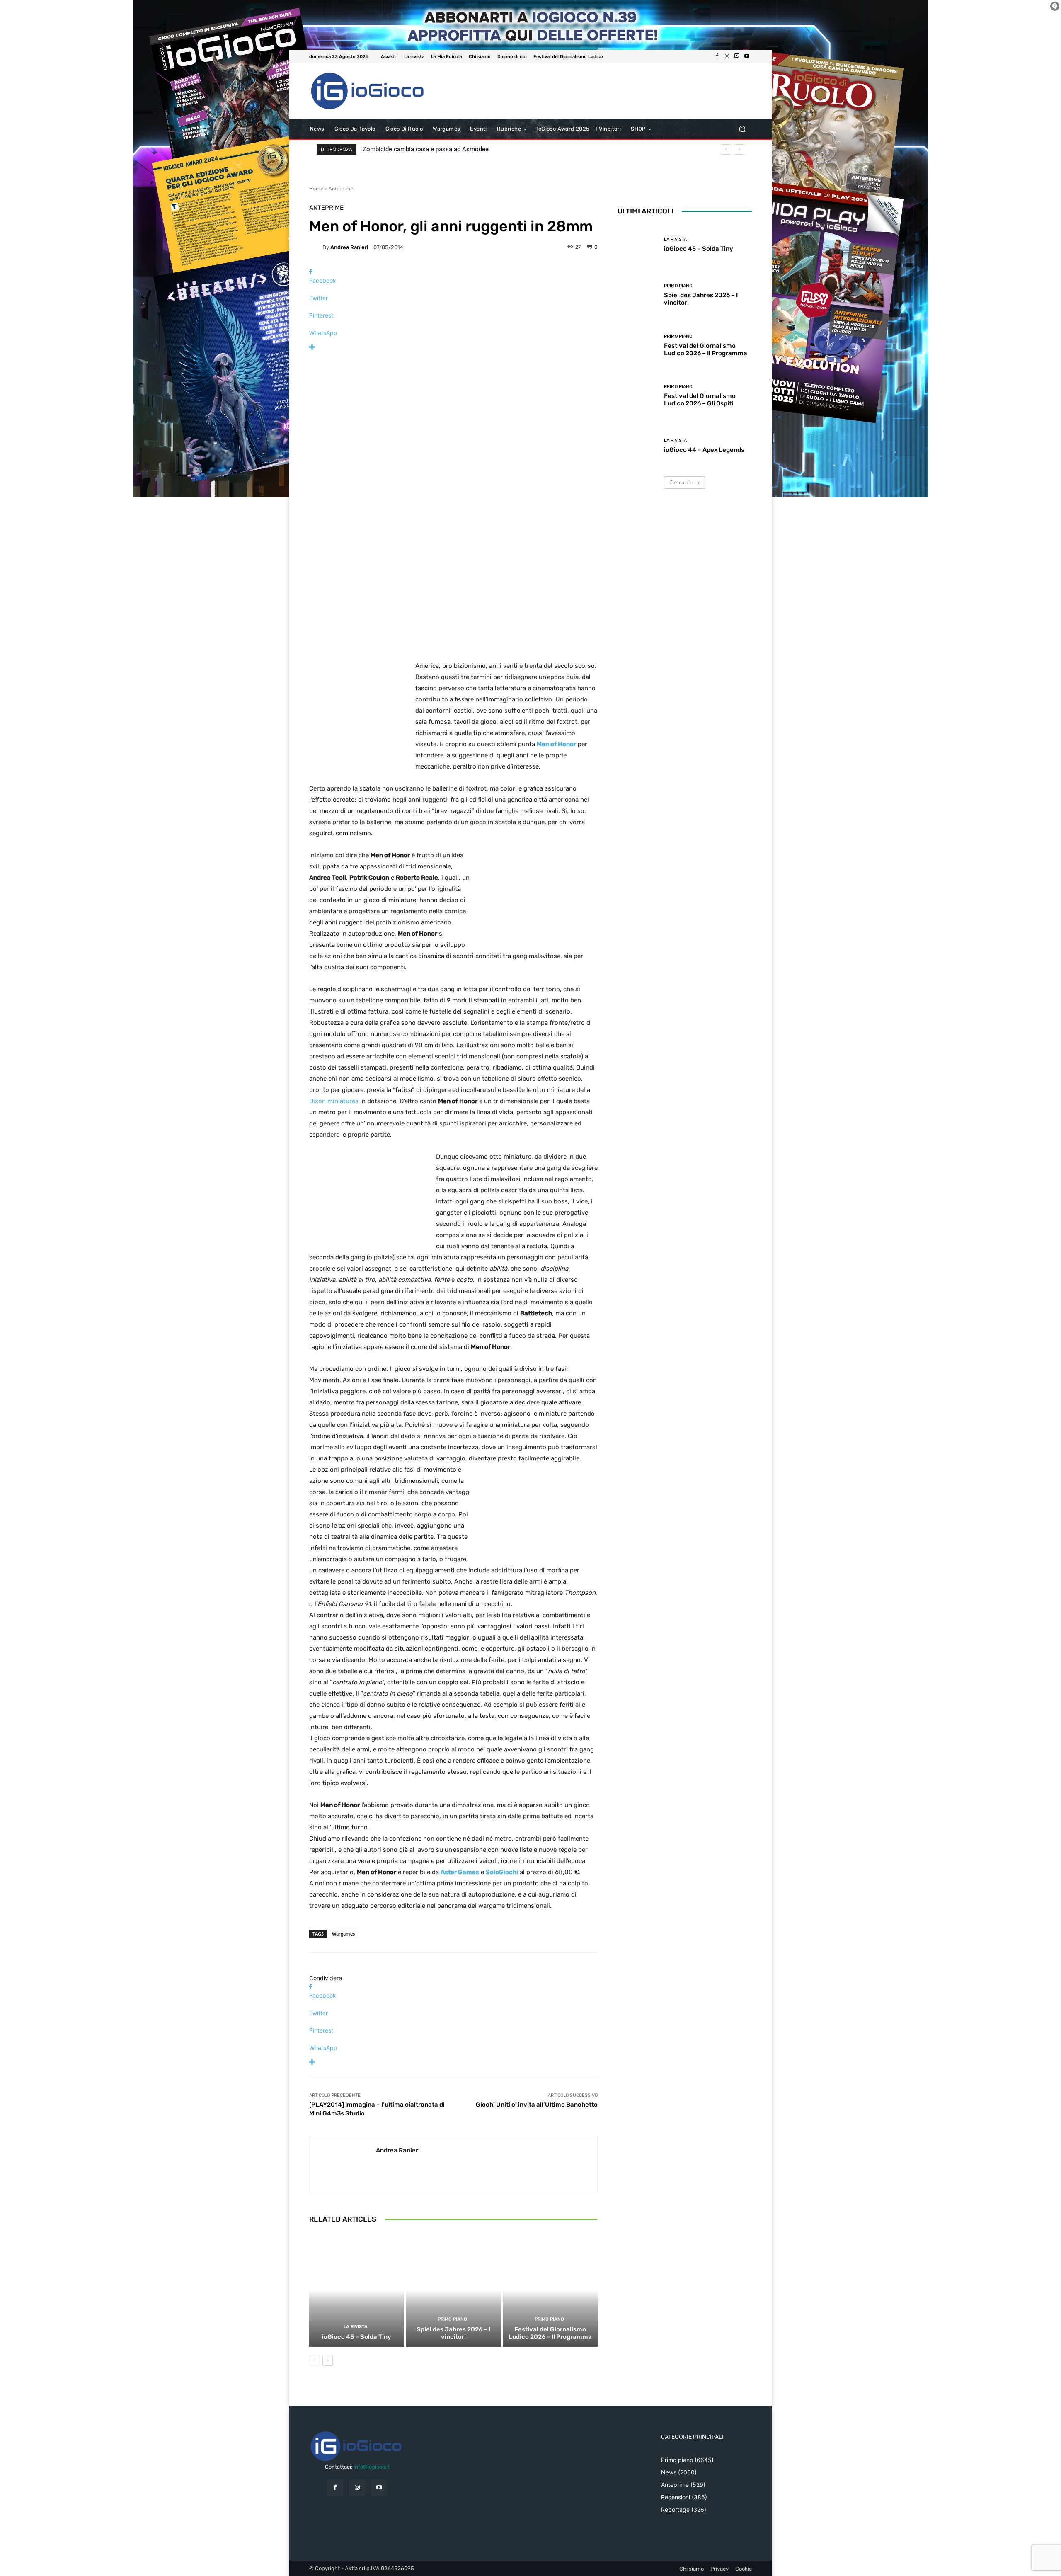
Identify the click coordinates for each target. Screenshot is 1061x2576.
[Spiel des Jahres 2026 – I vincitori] (454, 2290)
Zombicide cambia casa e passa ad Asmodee (426, 149)
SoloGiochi (502, 1872)
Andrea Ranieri (349, 247)
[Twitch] (737, 56)
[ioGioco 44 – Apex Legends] (638, 446)
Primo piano (452, 2319)
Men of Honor (556, 744)
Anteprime (341, 188)
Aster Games (460, 1872)
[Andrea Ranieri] (316, 247)
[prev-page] (314, 2360)
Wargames (343, 1934)
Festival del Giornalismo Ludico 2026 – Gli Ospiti (700, 400)
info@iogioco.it (372, 2467)
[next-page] (328, 2360)
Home (316, 188)
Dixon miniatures (334, 1101)
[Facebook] (717, 56)
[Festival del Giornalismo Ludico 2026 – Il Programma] (550, 2290)
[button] (742, 129)
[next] (739, 149)
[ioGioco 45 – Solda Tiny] (357, 2290)
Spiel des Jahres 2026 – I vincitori (453, 2333)
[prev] (726, 149)
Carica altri (682, 482)
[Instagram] (727, 56)
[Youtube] (747, 56)
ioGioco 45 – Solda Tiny (357, 2337)
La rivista (356, 2327)
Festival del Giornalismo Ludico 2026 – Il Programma (550, 2333)
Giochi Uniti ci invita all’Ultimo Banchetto (537, 2105)
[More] (453, 347)
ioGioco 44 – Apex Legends (704, 450)
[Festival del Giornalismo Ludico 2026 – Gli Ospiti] (638, 396)
